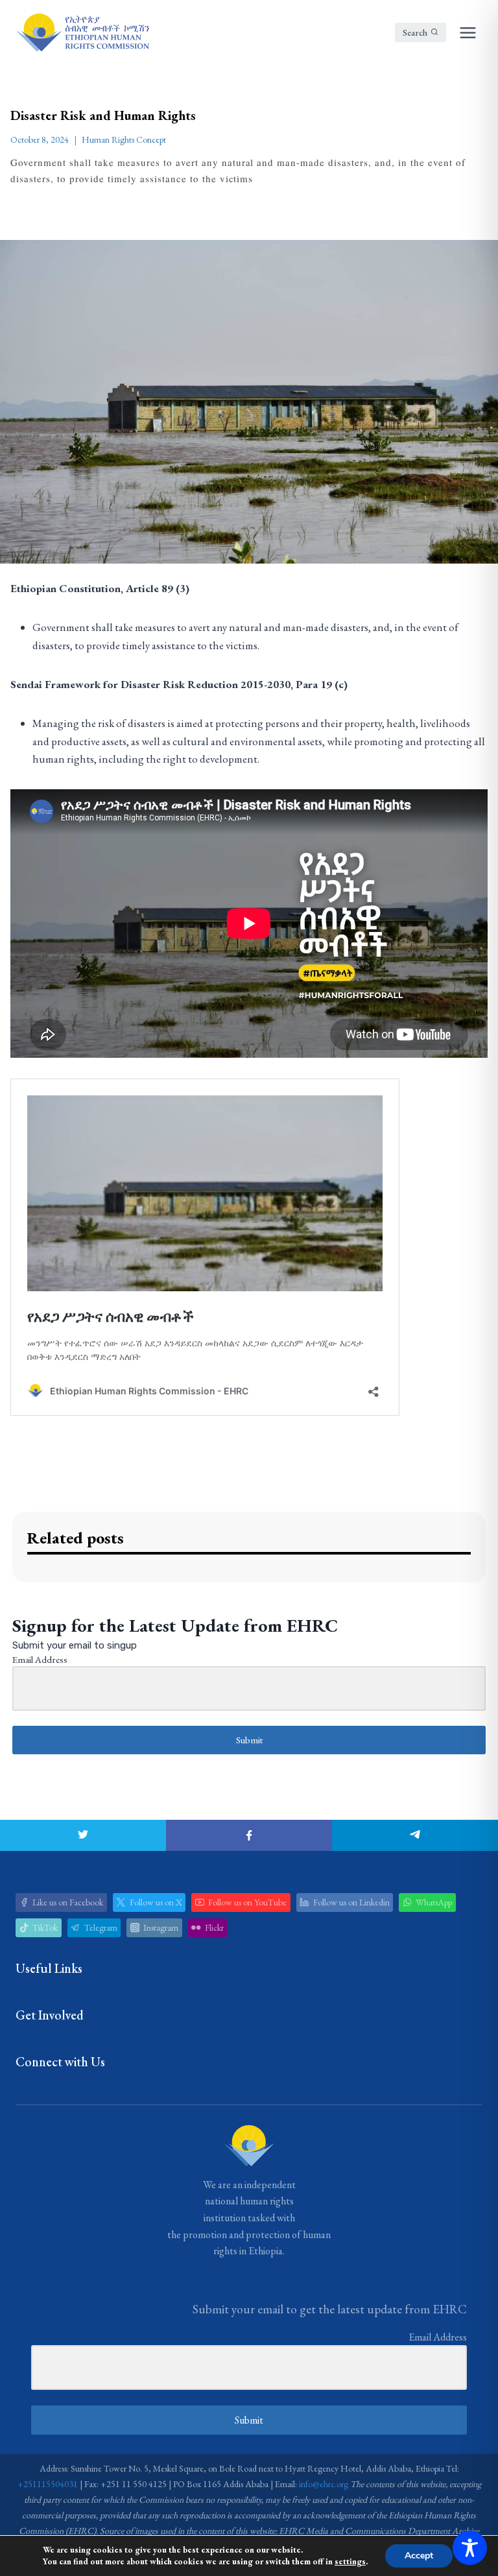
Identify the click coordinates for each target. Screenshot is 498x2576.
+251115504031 (48, 2484)
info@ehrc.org (324, 2484)
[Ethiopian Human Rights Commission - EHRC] (82, 32)
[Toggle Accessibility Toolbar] (470, 2548)
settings (350, 2561)
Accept (419, 2556)
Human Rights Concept (124, 139)
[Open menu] (468, 32)
